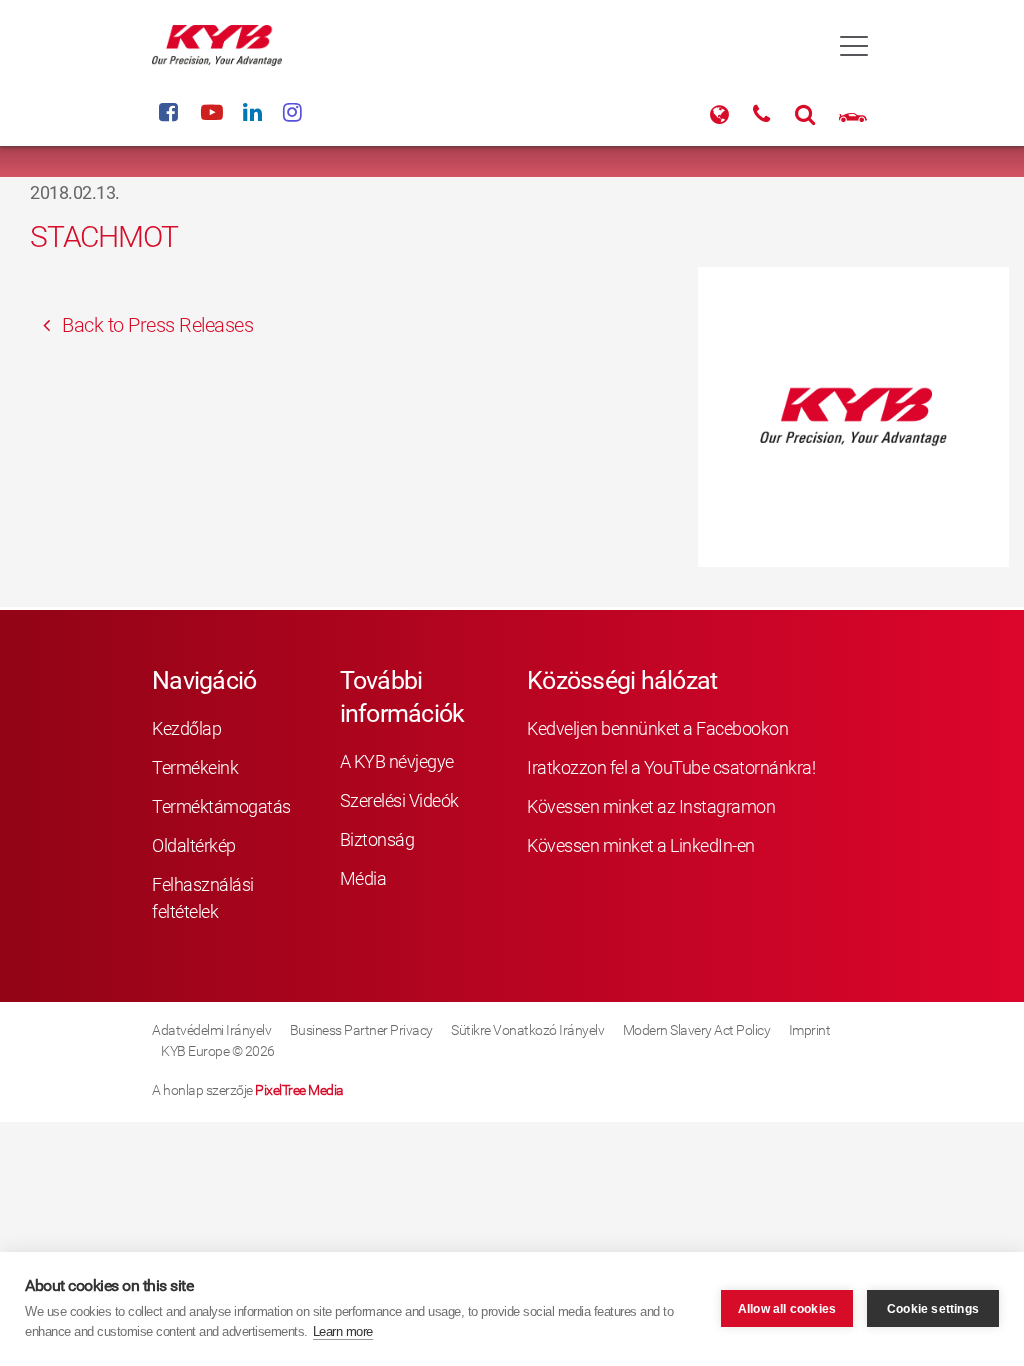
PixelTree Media (299, 1090)
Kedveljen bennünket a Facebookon (657, 728)
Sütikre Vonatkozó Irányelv (527, 1030)
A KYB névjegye (397, 761)
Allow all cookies (787, 1309)
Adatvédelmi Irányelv (211, 1030)
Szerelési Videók (399, 800)
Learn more (343, 1331)
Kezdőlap (186, 728)
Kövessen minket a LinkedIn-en (641, 845)
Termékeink (195, 767)
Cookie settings (933, 1309)
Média (363, 878)
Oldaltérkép (194, 845)
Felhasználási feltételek (203, 898)
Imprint (810, 1030)
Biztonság (377, 839)
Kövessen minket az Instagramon (651, 806)
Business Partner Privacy (361, 1030)
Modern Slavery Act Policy (697, 1030)
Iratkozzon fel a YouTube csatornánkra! (671, 767)
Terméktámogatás (204, 806)
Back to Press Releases (156, 325)
